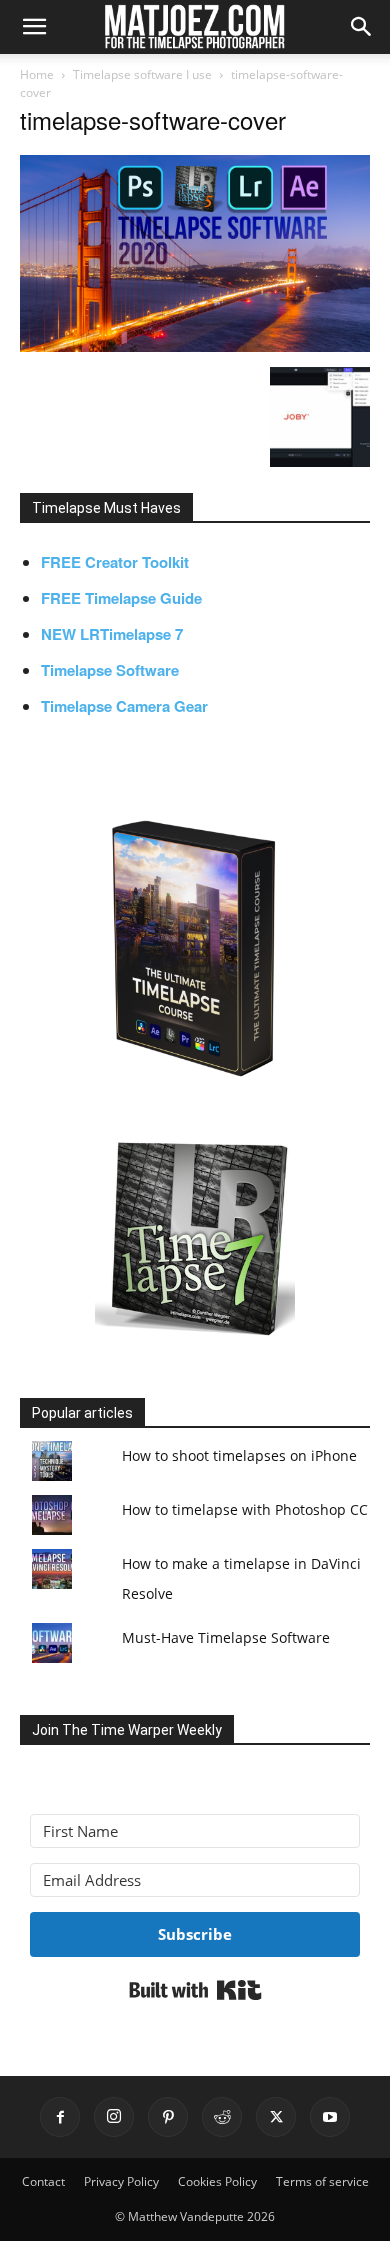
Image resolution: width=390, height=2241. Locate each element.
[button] (34, 27)
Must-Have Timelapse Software (226, 1637)
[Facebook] (60, 2117)
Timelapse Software (110, 670)
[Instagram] (114, 2117)
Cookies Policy (217, 2181)
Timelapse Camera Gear (124, 706)
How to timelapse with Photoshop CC (245, 1509)
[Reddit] (222, 2117)
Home (37, 74)
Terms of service (322, 2181)
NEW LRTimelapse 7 (112, 634)
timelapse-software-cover (153, 119)
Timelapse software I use (142, 74)
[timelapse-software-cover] (195, 346)
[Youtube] (330, 2117)
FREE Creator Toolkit (115, 562)
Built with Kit (195, 1990)
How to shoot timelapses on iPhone (239, 1455)
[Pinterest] (168, 2117)
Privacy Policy (121, 2181)
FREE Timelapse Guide (121, 598)
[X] (276, 2117)
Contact (43, 2181)
